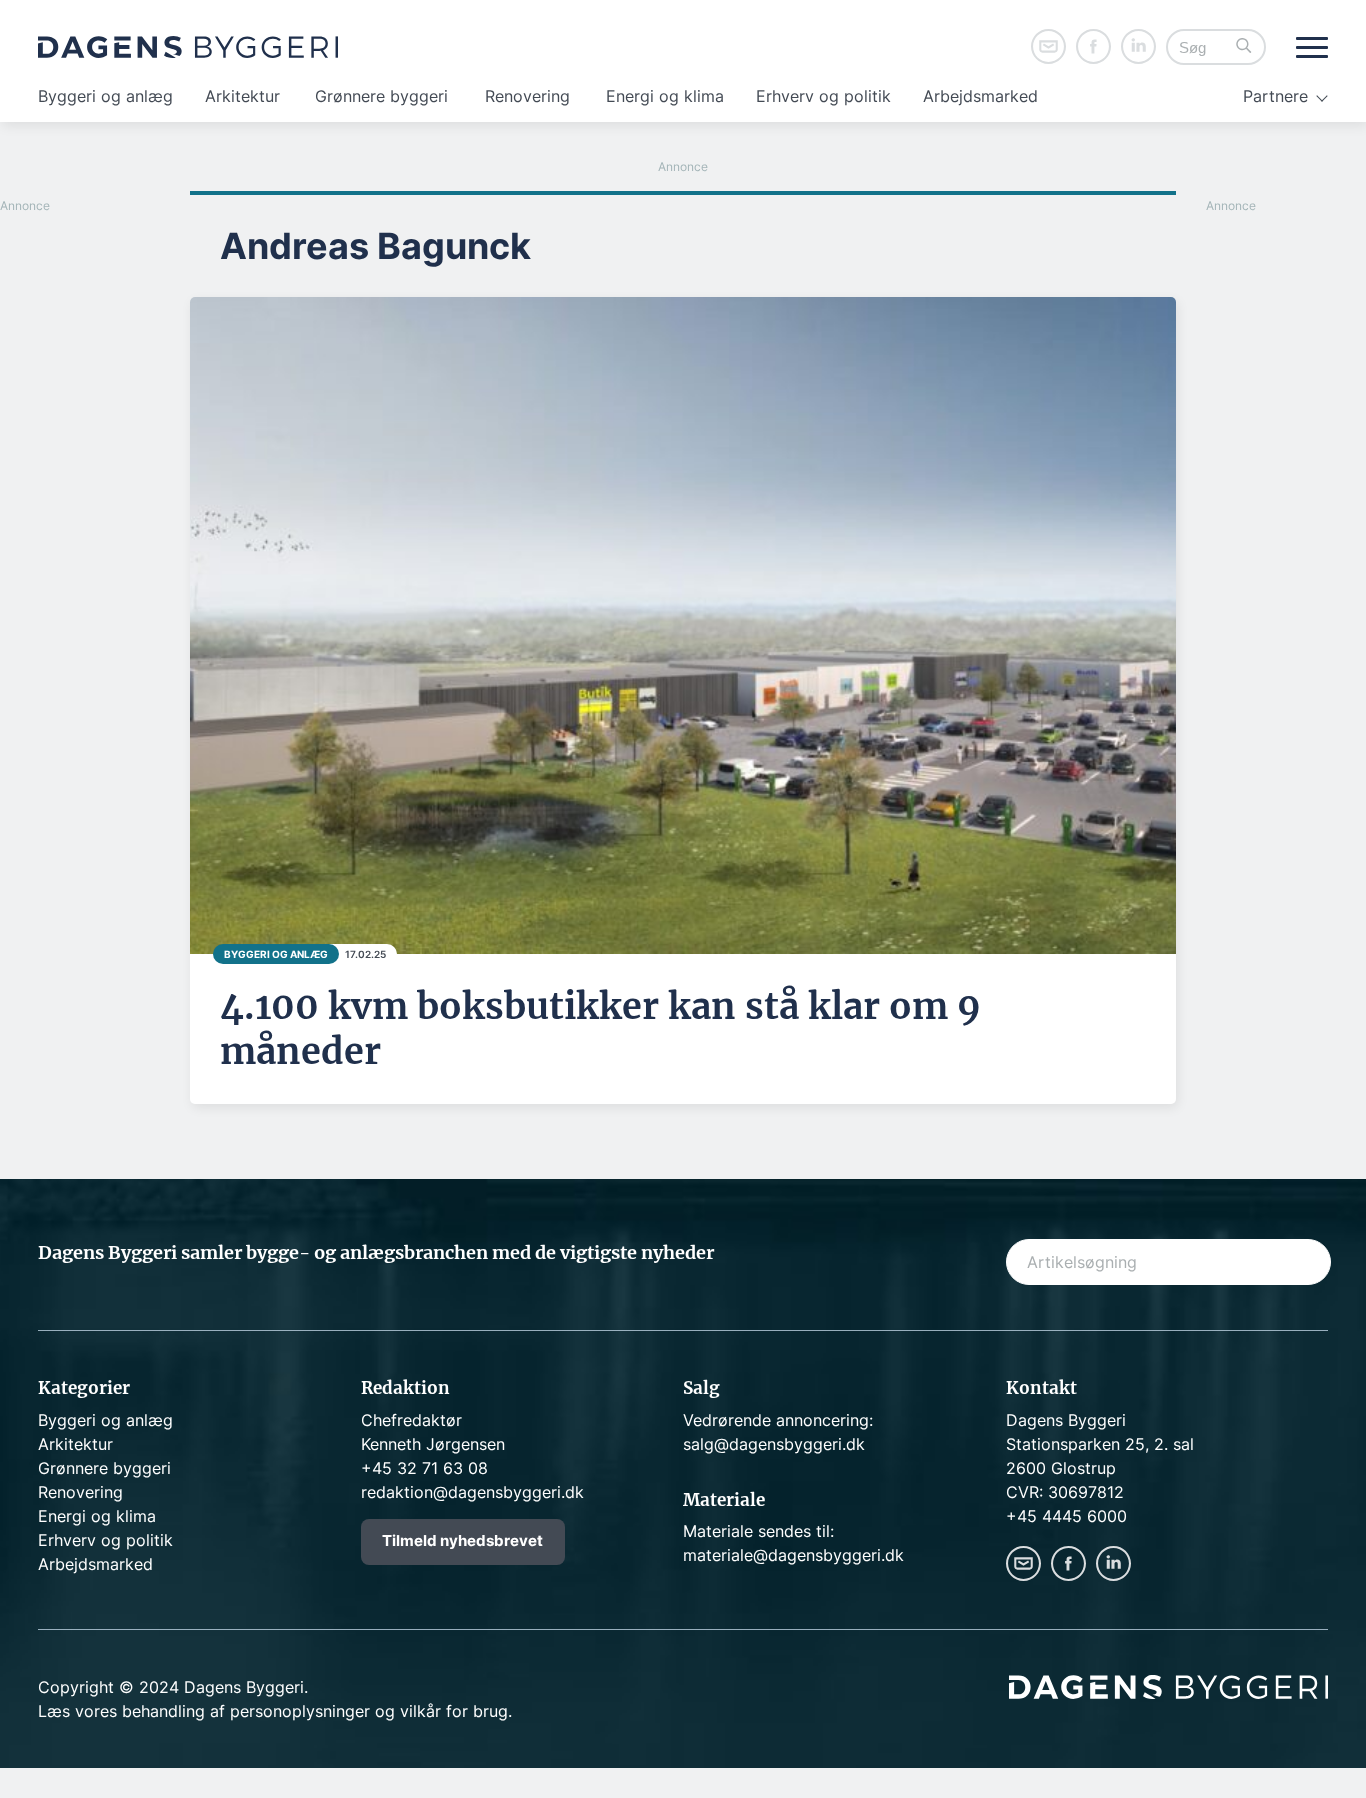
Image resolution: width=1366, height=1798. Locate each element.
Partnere (1275, 96)
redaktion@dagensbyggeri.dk (472, 1492)
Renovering (527, 96)
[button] (1244, 47)
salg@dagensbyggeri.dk (774, 1444)
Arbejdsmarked (980, 96)
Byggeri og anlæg (105, 96)
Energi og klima (665, 96)
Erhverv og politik (823, 96)
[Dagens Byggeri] (188, 47)
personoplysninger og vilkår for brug (369, 1711)
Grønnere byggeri (381, 96)
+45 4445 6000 (1066, 1516)
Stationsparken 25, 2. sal (1100, 1444)
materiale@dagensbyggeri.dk (793, 1555)
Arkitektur (242, 96)
